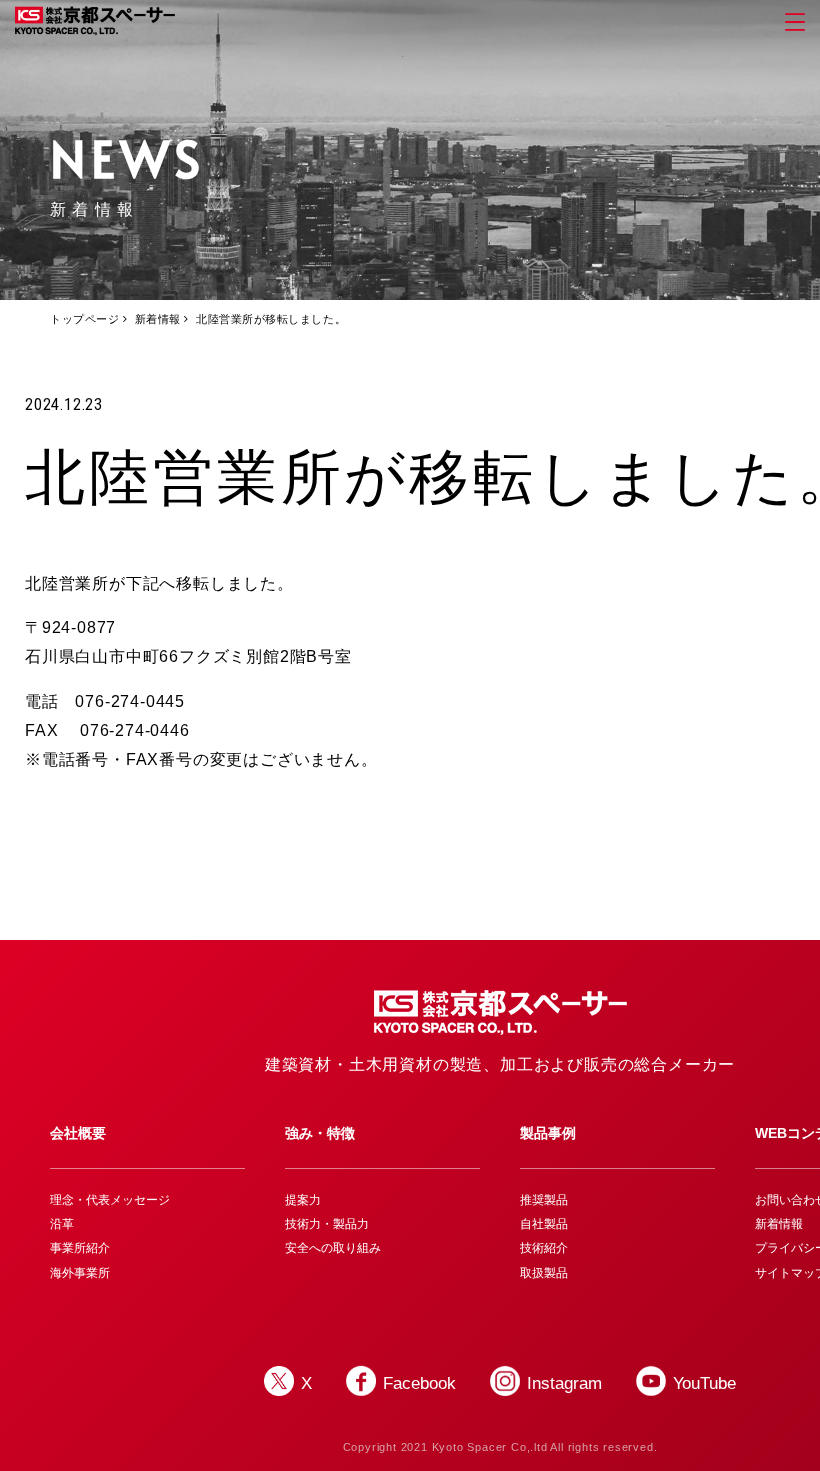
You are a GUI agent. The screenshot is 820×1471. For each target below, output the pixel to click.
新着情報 (158, 319)
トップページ (84, 319)
